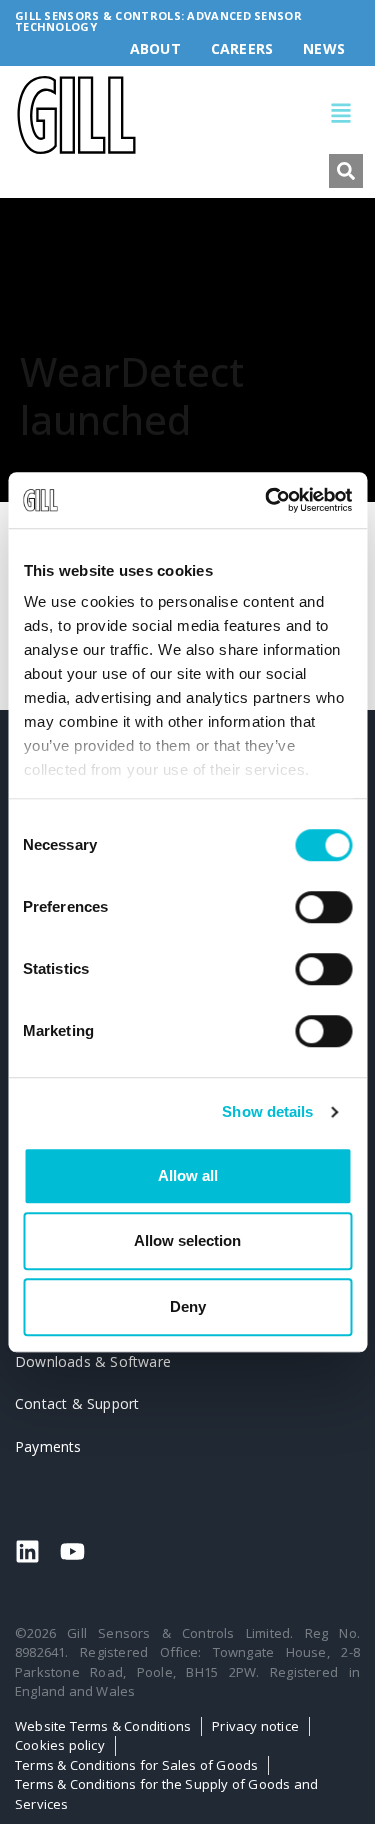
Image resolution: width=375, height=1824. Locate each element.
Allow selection (187, 1240)
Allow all (188, 1175)
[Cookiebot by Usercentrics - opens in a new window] (267, 500)
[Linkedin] (27, 1551)
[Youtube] (72, 1551)
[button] (251, 115)
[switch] (323, 907)
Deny (188, 1306)
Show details (267, 1111)
